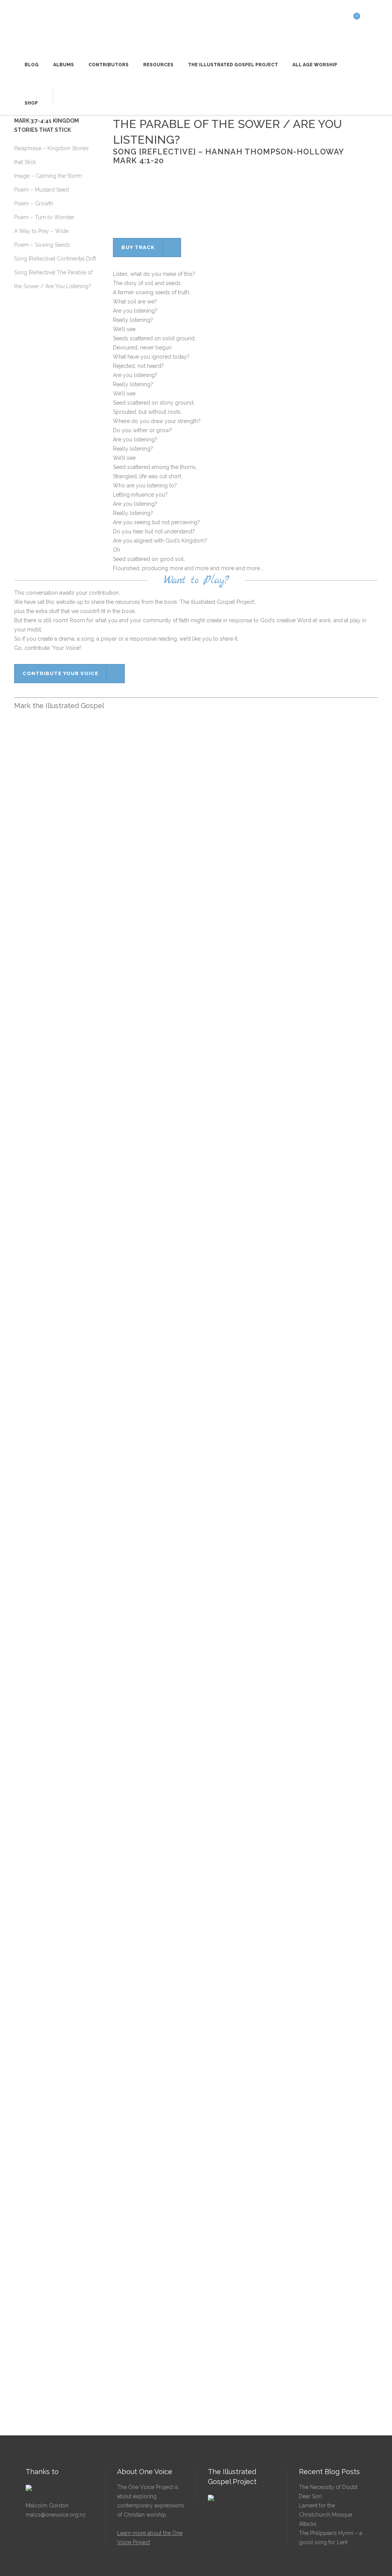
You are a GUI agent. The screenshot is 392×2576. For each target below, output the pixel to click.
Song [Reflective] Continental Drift (55, 259)
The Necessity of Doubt (328, 2487)
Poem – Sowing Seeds (42, 245)
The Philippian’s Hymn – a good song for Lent (331, 2538)
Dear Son (310, 2496)
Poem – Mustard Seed (42, 190)
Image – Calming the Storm (48, 176)
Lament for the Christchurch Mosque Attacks (326, 2515)
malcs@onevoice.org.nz (56, 2515)
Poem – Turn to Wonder (44, 217)
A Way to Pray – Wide (41, 231)
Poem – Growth (34, 203)
